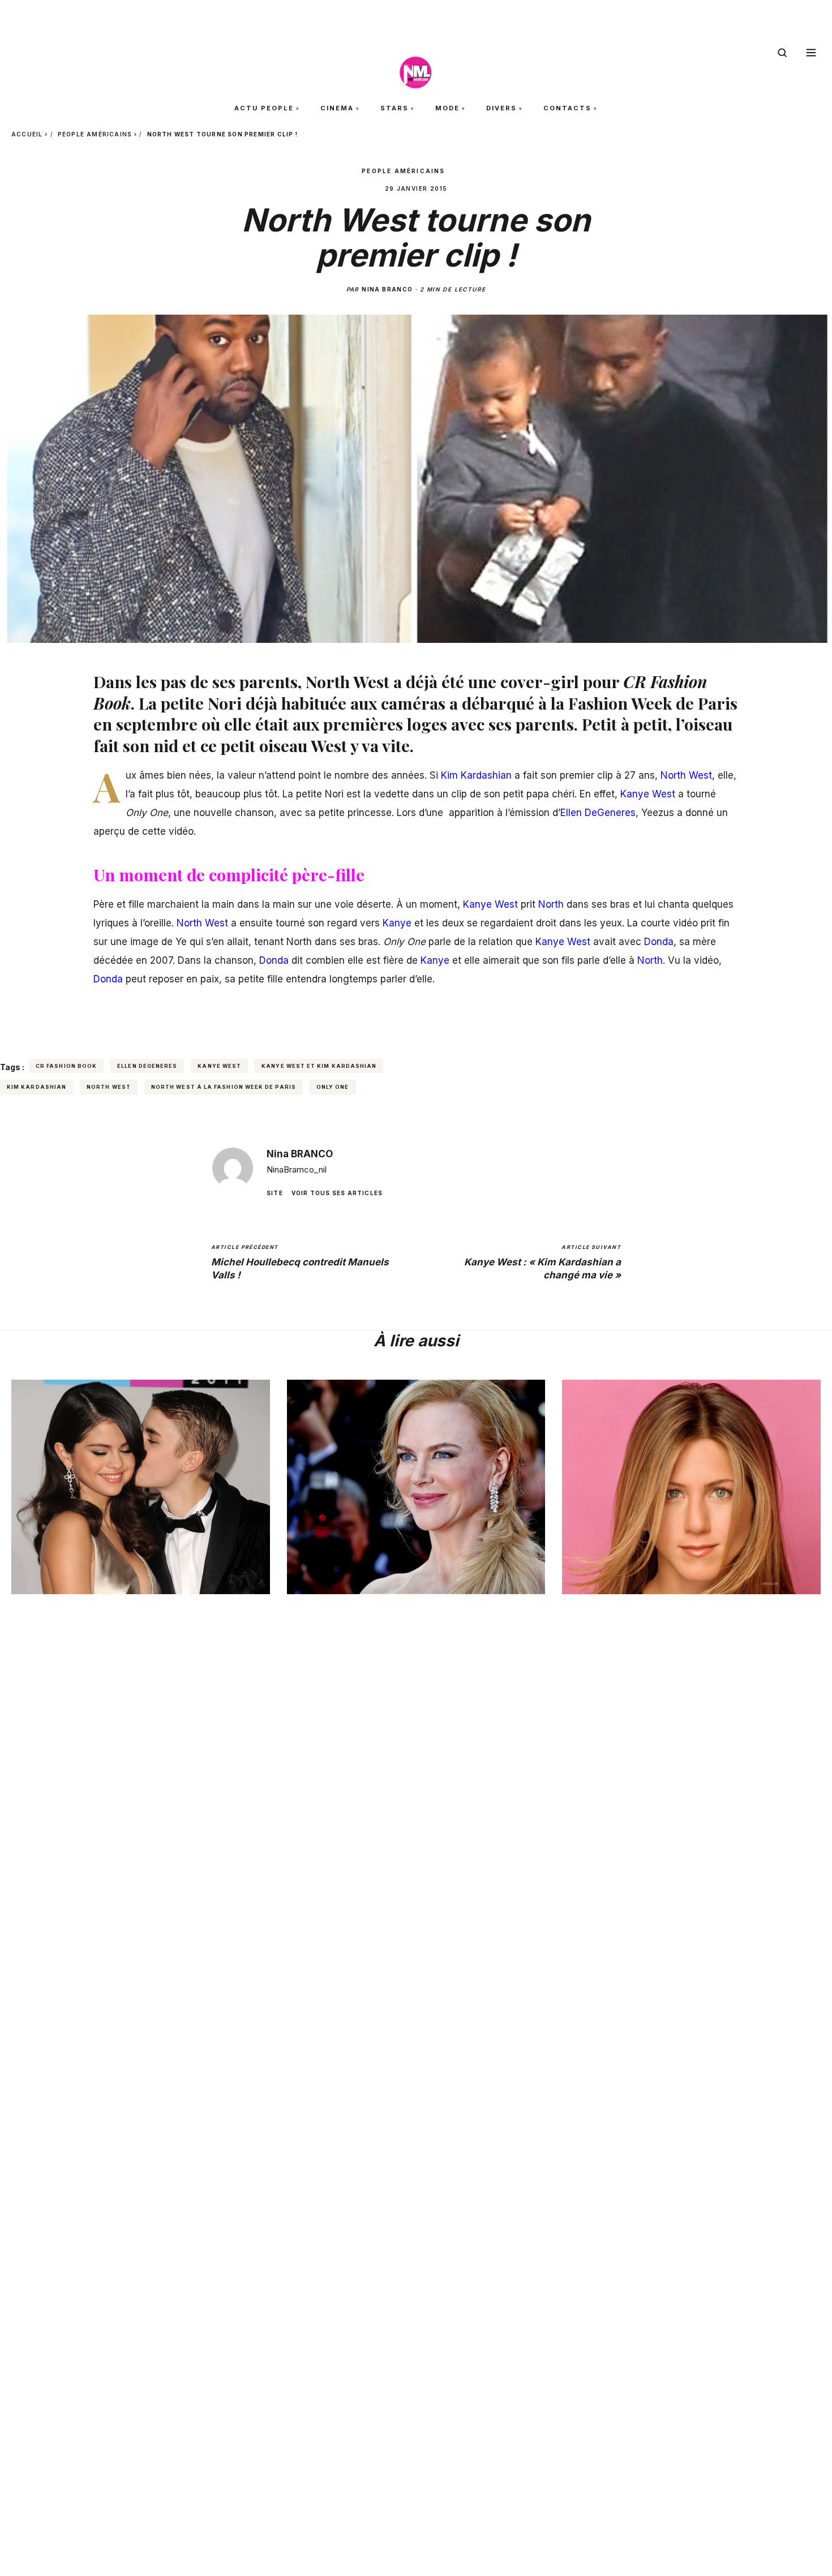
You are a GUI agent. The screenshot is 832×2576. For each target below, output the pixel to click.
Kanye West (219, 1066)
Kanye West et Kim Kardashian (319, 1066)
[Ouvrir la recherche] (782, 53)
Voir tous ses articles (337, 1192)
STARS (394, 108)
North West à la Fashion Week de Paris (224, 1087)
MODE (447, 108)
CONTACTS (567, 108)
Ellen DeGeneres (147, 1066)
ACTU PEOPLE (264, 108)
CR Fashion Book (66, 1066)
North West (109, 1087)
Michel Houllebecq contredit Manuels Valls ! (300, 1262)
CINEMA (337, 108)
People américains (95, 134)
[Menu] (811, 53)
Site (275, 1192)
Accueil (27, 134)
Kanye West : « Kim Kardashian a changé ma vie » (542, 1262)
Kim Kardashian (37, 1087)
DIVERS (501, 108)
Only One (333, 1087)
